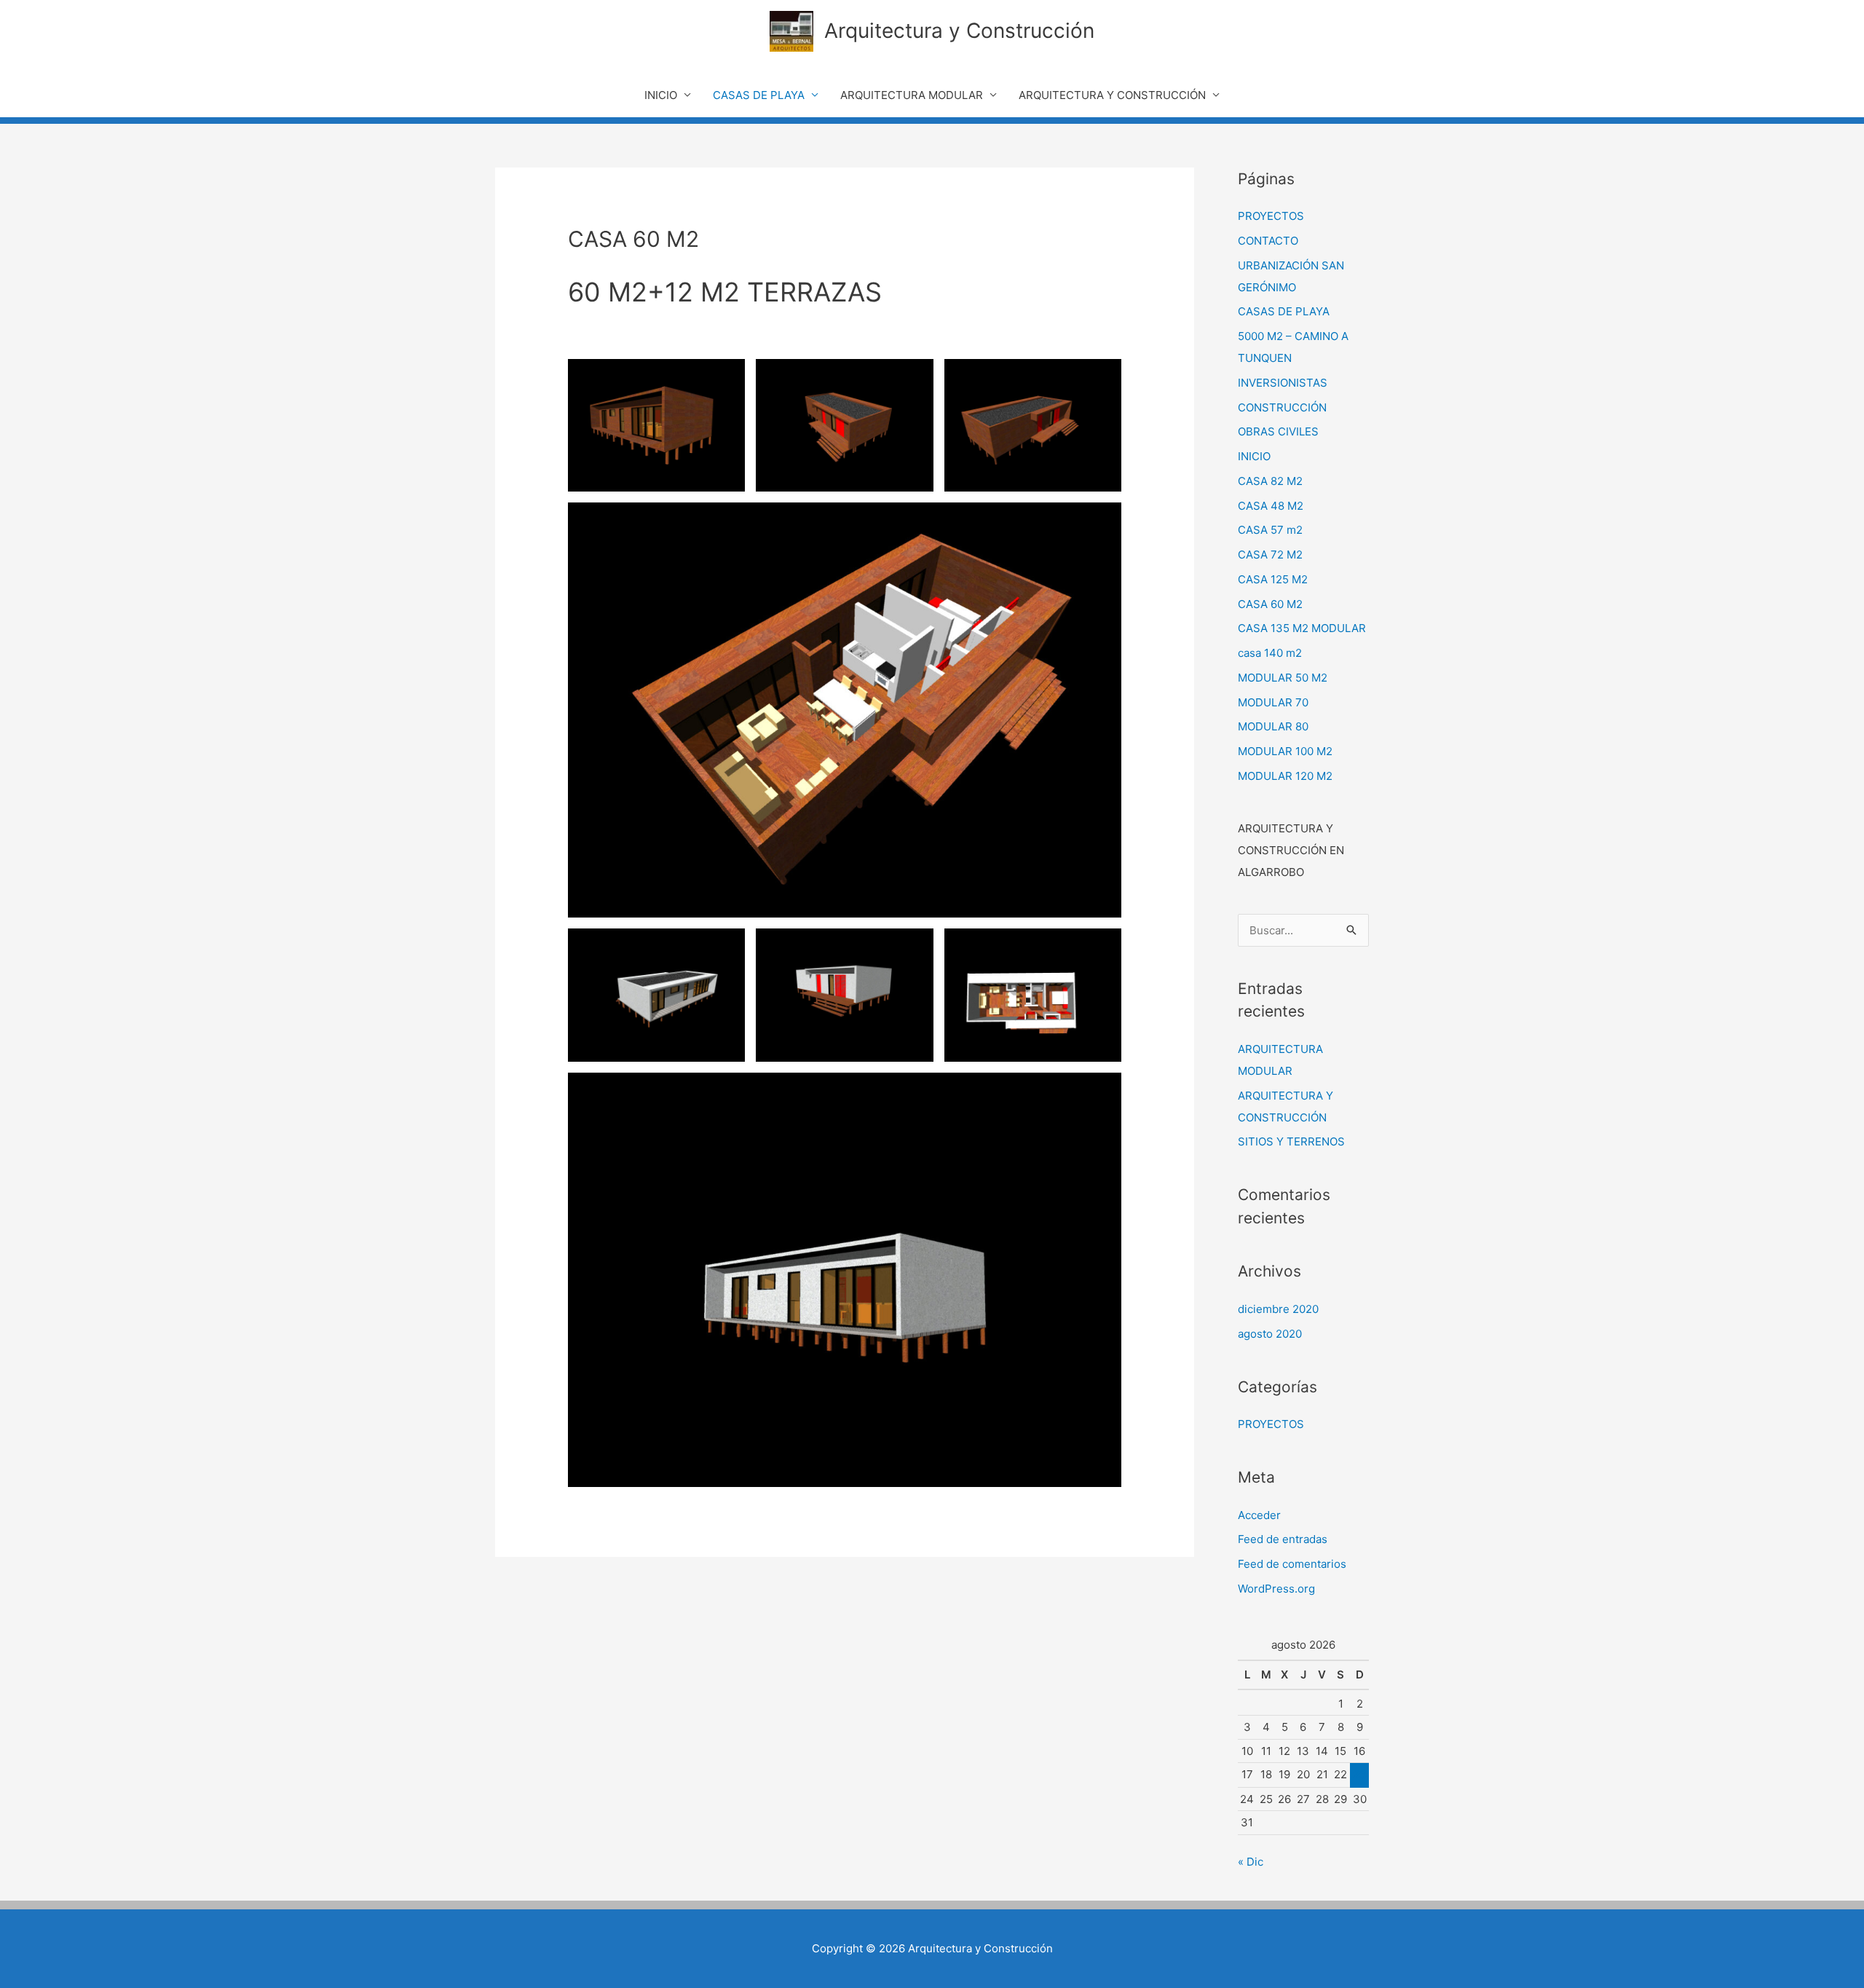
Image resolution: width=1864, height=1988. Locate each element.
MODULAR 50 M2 (1283, 678)
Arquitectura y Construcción (959, 31)
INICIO (661, 95)
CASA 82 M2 (1270, 481)
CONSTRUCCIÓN (1282, 407)
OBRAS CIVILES (1278, 431)
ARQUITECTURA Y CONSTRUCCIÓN (1112, 95)
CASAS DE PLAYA (759, 95)
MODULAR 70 (1273, 702)
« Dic (1251, 1862)
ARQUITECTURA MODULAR (912, 95)
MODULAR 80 (1273, 726)
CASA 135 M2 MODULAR (1302, 628)
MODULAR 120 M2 (1285, 776)
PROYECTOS (1271, 216)
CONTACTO (1268, 241)
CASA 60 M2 (1270, 604)
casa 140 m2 (1270, 653)
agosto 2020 (1270, 1334)
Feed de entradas (1283, 1539)
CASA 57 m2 (1270, 530)
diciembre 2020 (1278, 1309)
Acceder (1259, 1515)
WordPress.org (1276, 1589)
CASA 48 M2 (1271, 506)
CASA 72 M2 (1270, 555)
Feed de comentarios (1292, 1564)
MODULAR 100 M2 (1285, 751)
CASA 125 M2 (1273, 579)
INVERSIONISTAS (1283, 383)
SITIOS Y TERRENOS (1291, 1141)
